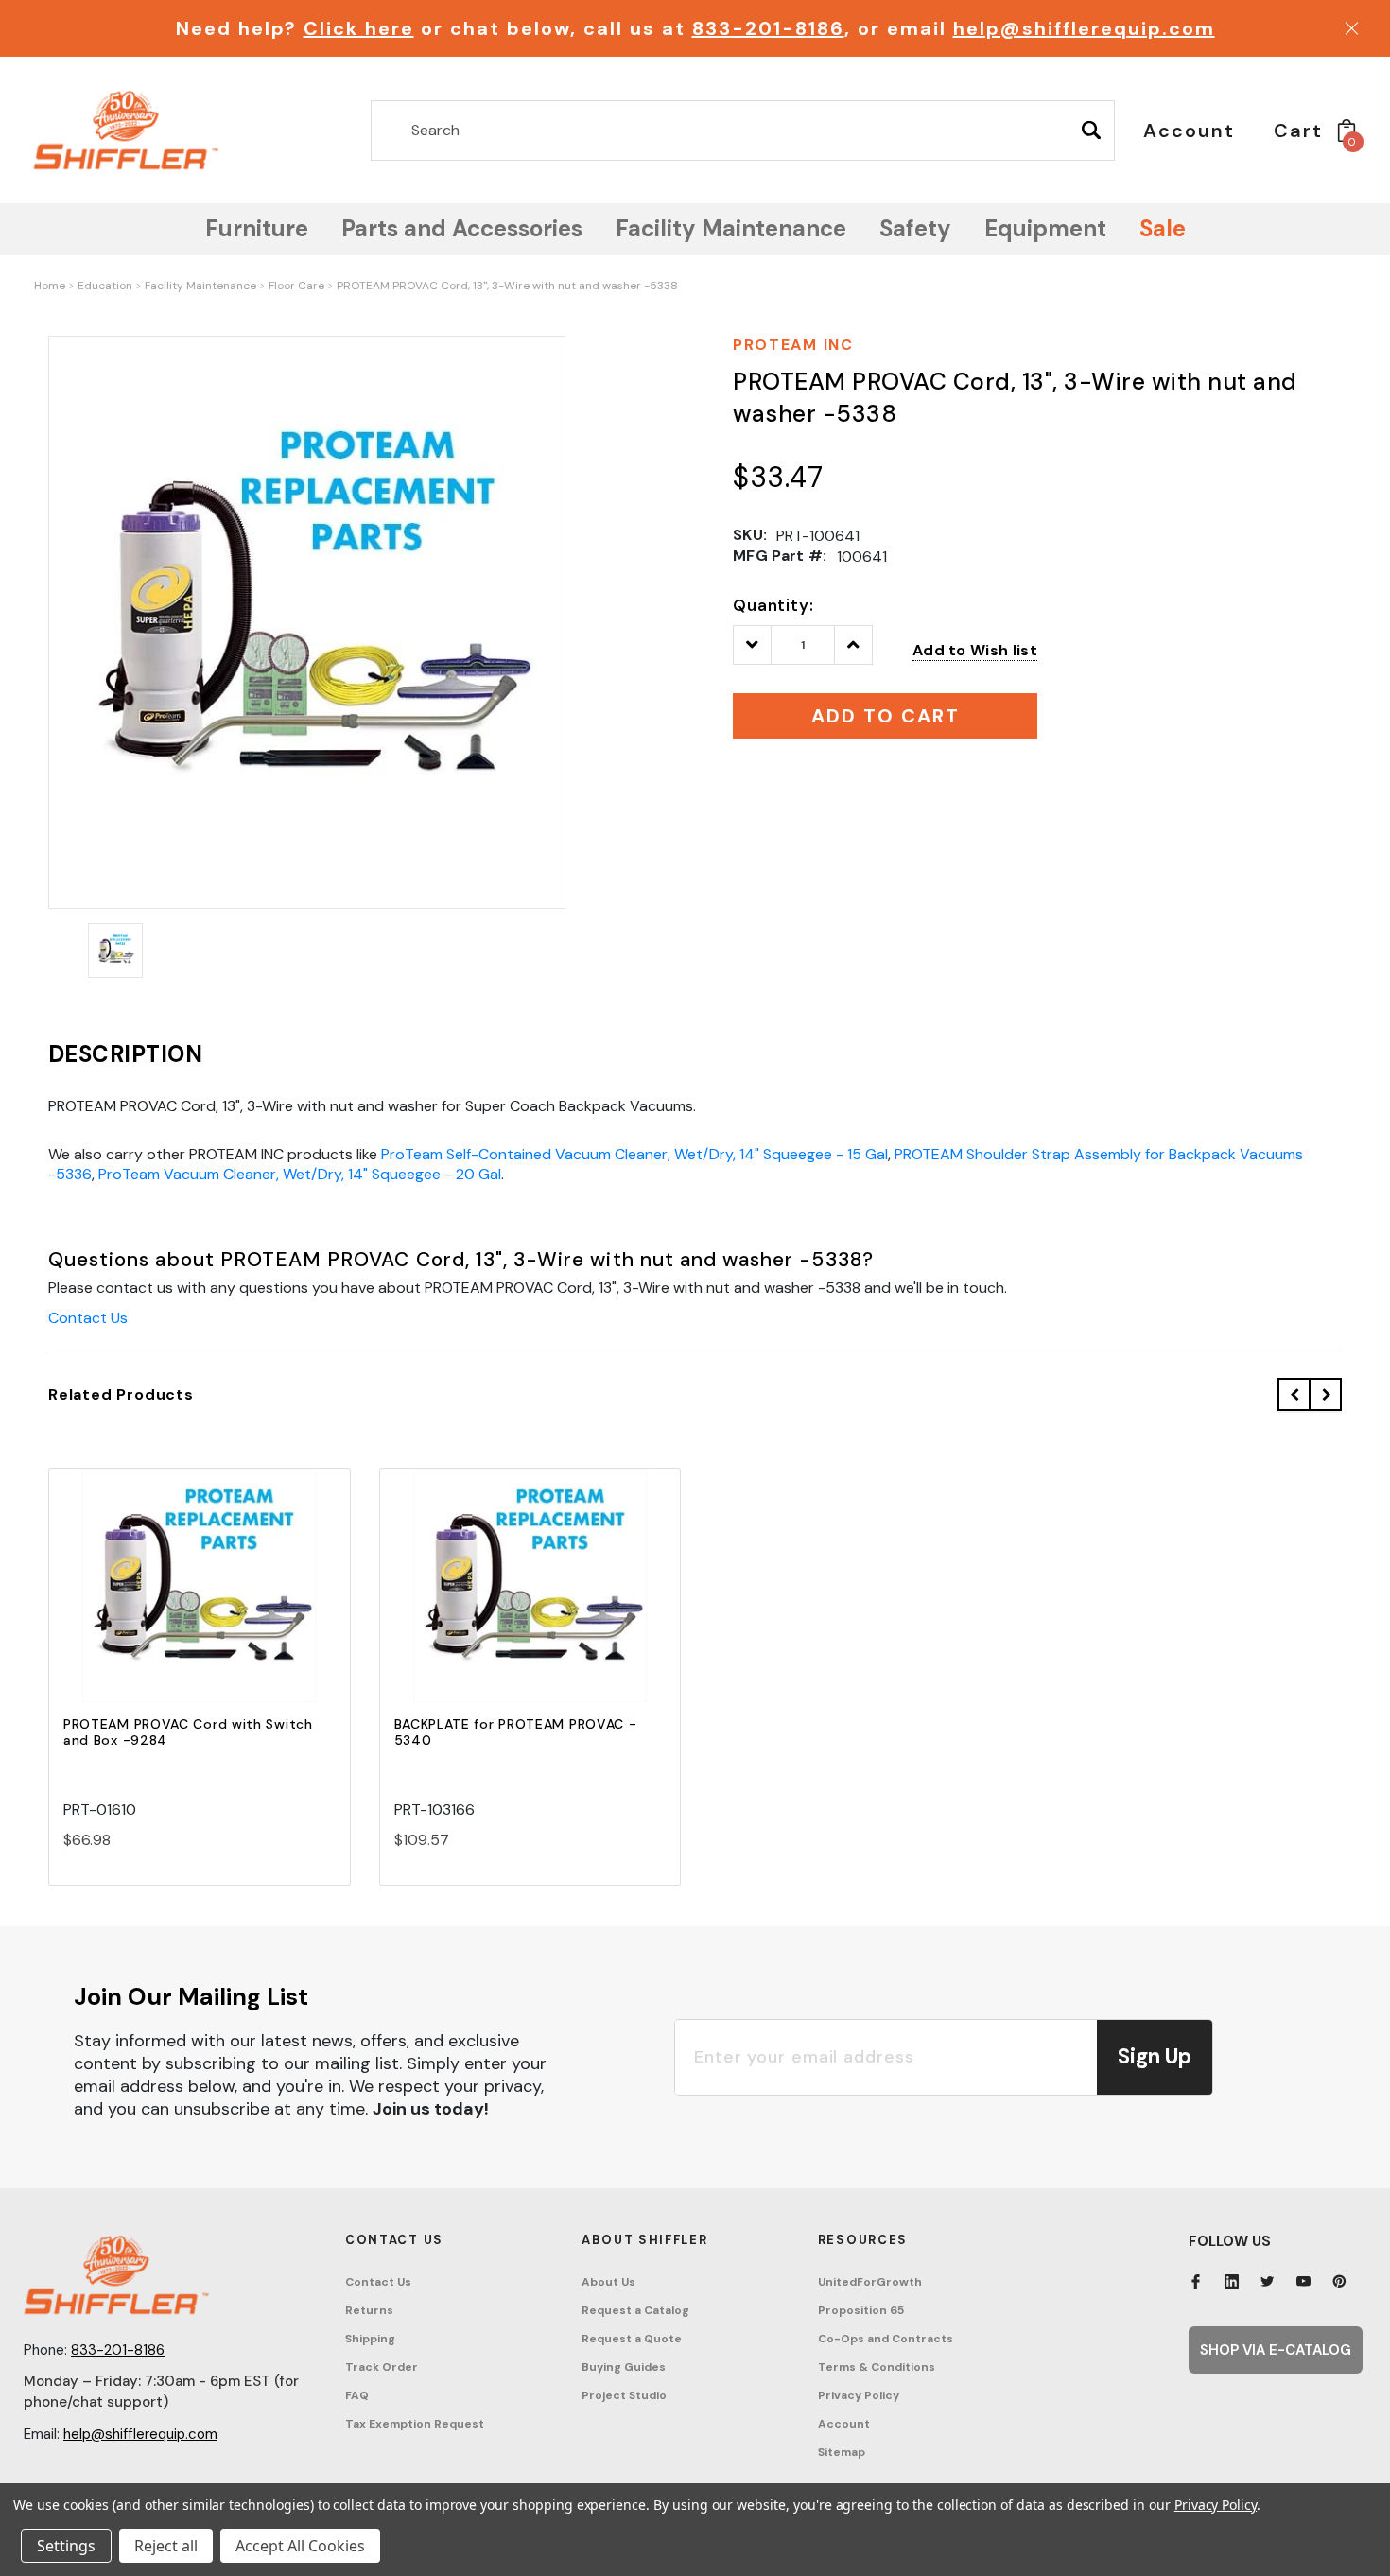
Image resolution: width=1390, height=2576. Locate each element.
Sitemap (842, 2452)
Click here (359, 28)
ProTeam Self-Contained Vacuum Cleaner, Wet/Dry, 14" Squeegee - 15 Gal (634, 1154)
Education (105, 286)
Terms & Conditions (877, 2367)
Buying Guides (624, 2367)
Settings (66, 2546)
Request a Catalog (635, 2310)
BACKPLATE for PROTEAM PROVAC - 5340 (516, 1732)
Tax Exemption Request (415, 2424)
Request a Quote (632, 2339)
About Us (608, 2282)
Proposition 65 (861, 2310)
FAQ (357, 2395)
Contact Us (88, 1318)
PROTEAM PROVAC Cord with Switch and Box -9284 (188, 1732)
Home (50, 286)
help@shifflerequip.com (1084, 28)
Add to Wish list (975, 650)
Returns (369, 2310)
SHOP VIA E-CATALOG (1276, 2350)
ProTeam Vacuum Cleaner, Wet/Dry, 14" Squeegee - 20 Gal (300, 1174)
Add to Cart (200, 1601)
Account (844, 2424)
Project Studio (624, 2395)
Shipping (370, 2339)
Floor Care (296, 286)
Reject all (166, 2546)
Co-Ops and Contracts (886, 2339)
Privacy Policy (859, 2395)
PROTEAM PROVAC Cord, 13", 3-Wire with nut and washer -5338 (507, 286)
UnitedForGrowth (870, 2282)
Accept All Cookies (300, 2546)
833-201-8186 (768, 28)
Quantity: (773, 605)
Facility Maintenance (200, 286)
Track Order (382, 2367)
